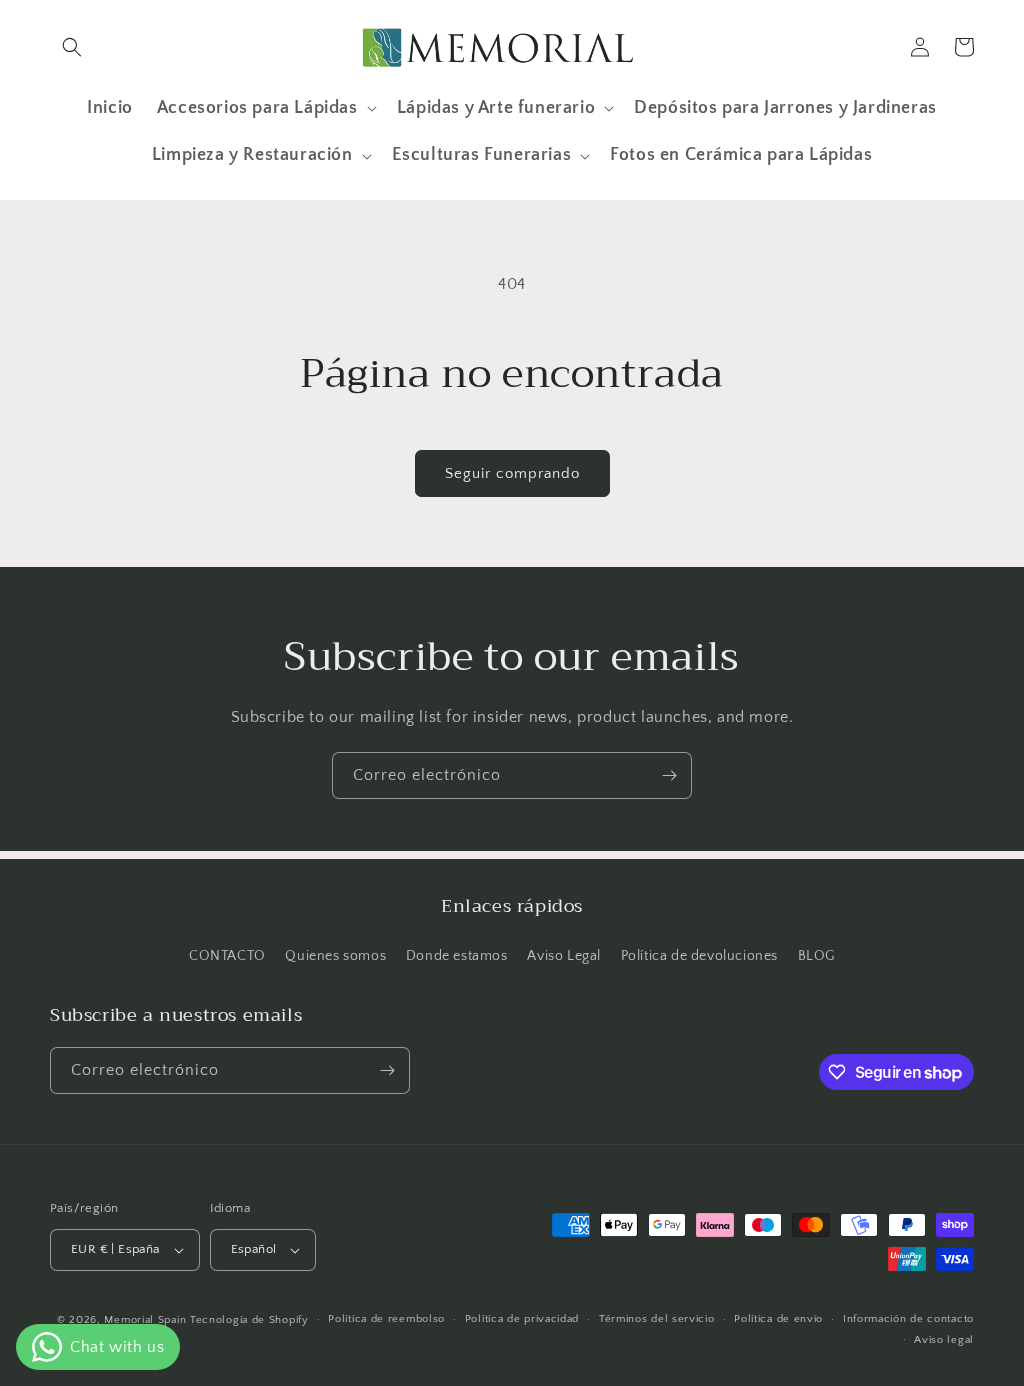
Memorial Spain (145, 1320)
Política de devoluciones (699, 956)
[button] (72, 47)
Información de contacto (908, 1319)
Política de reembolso (386, 1319)
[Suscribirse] (669, 775)
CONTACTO (227, 956)
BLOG (816, 956)
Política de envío (778, 1319)
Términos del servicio (657, 1319)
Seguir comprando (512, 473)
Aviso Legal (564, 956)
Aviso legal (944, 1340)
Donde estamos (457, 956)
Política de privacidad (522, 1319)
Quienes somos (335, 956)
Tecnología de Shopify (249, 1320)
